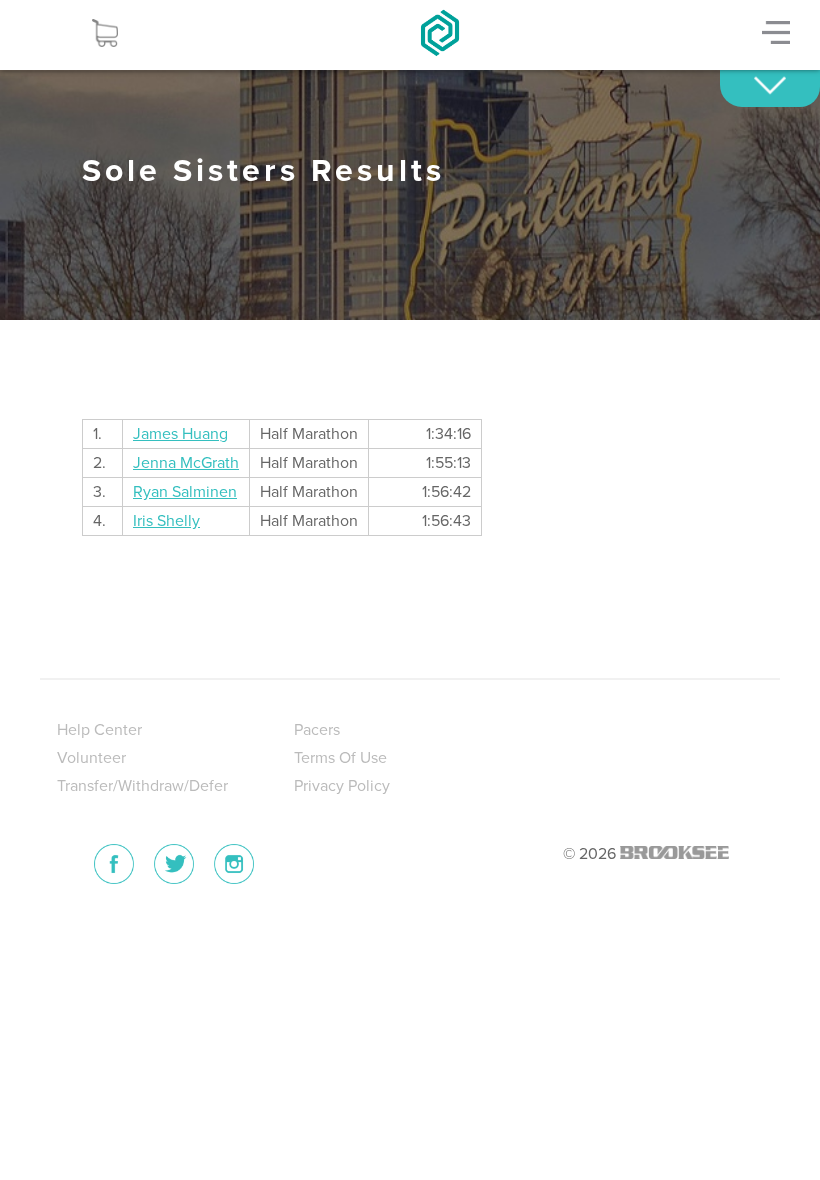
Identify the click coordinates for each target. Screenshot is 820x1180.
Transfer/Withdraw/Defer (142, 786)
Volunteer (91, 758)
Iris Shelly (166, 521)
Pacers (317, 730)
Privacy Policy (342, 786)
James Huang (180, 434)
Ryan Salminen (185, 492)
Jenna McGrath (186, 463)
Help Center (99, 730)
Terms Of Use (340, 758)
